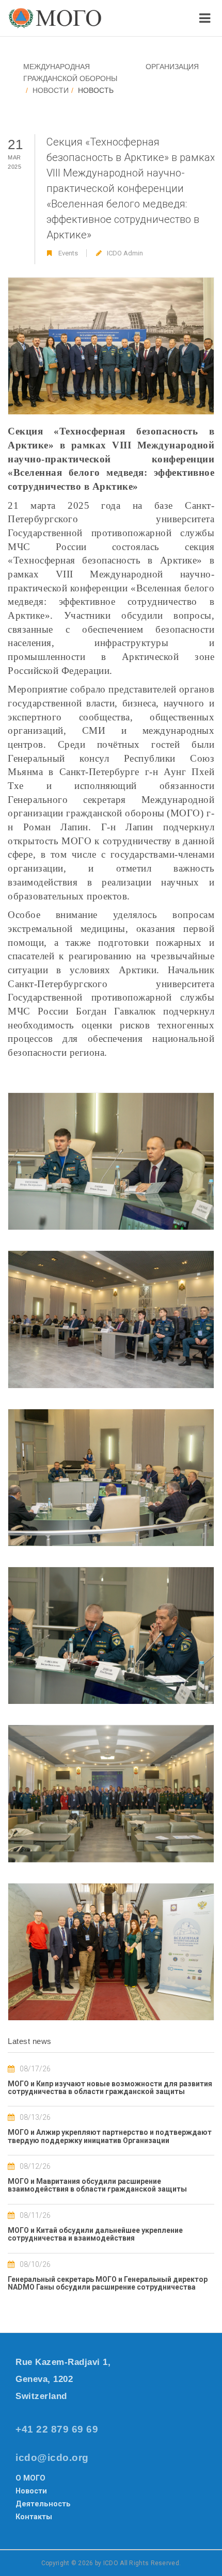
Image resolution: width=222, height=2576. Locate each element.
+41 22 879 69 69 (57, 2429)
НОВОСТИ (51, 90)
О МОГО (30, 2478)
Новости (31, 2491)
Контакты (34, 2517)
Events (68, 253)
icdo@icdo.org (52, 2458)
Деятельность (43, 2504)
